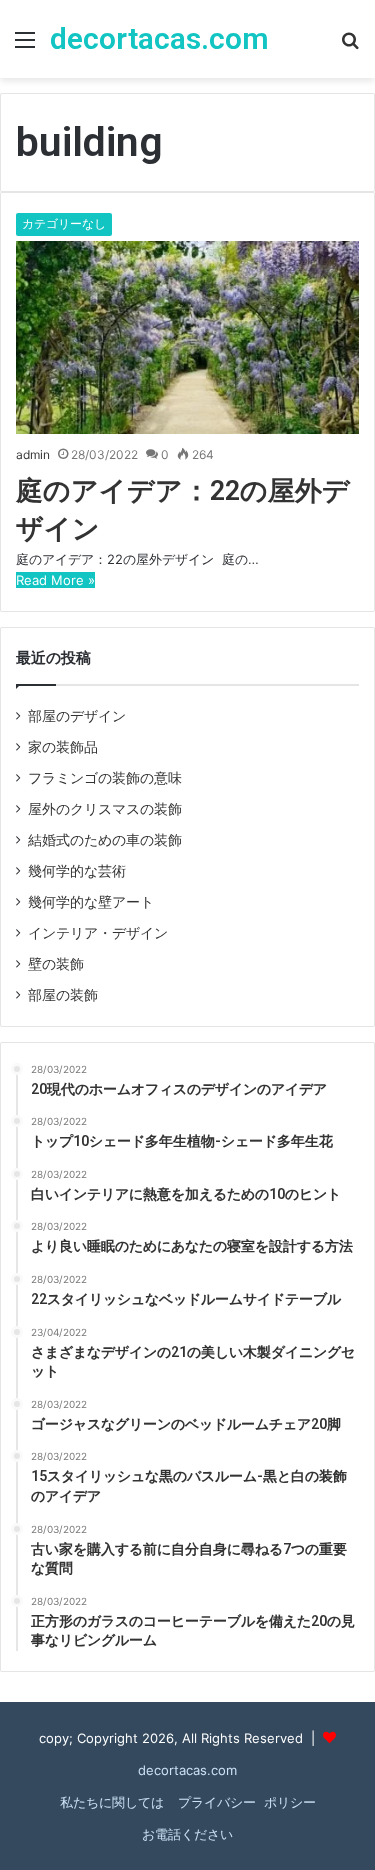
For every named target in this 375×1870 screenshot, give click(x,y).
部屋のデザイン (77, 716)
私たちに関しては (112, 1802)
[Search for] (350, 46)
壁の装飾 (56, 964)
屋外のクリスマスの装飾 (105, 809)
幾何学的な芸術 (77, 871)
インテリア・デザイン (98, 933)
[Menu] (25, 46)
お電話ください (187, 1834)
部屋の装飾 (63, 995)
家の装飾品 (63, 747)
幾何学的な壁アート (91, 902)
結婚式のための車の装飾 (105, 840)
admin (33, 454)
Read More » (55, 580)
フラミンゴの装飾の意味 (105, 778)
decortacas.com (187, 1770)
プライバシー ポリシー (245, 1802)
